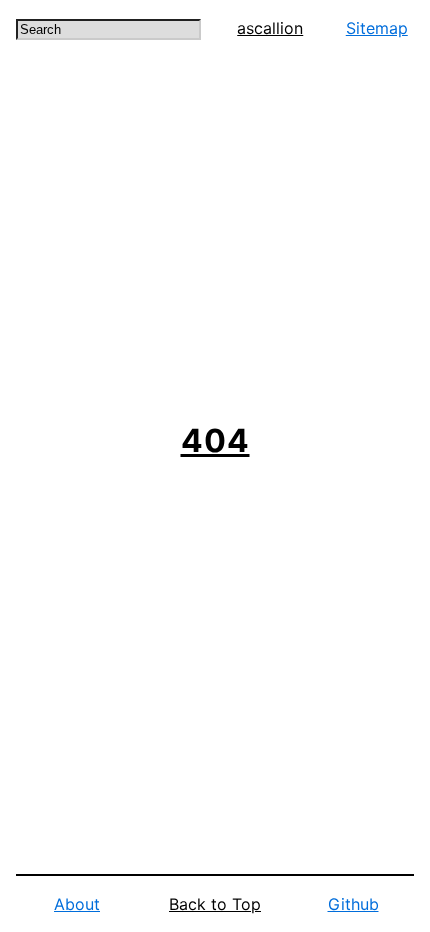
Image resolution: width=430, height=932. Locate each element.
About (77, 904)
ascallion (270, 28)
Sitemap (377, 28)
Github (353, 904)
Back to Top (215, 904)
